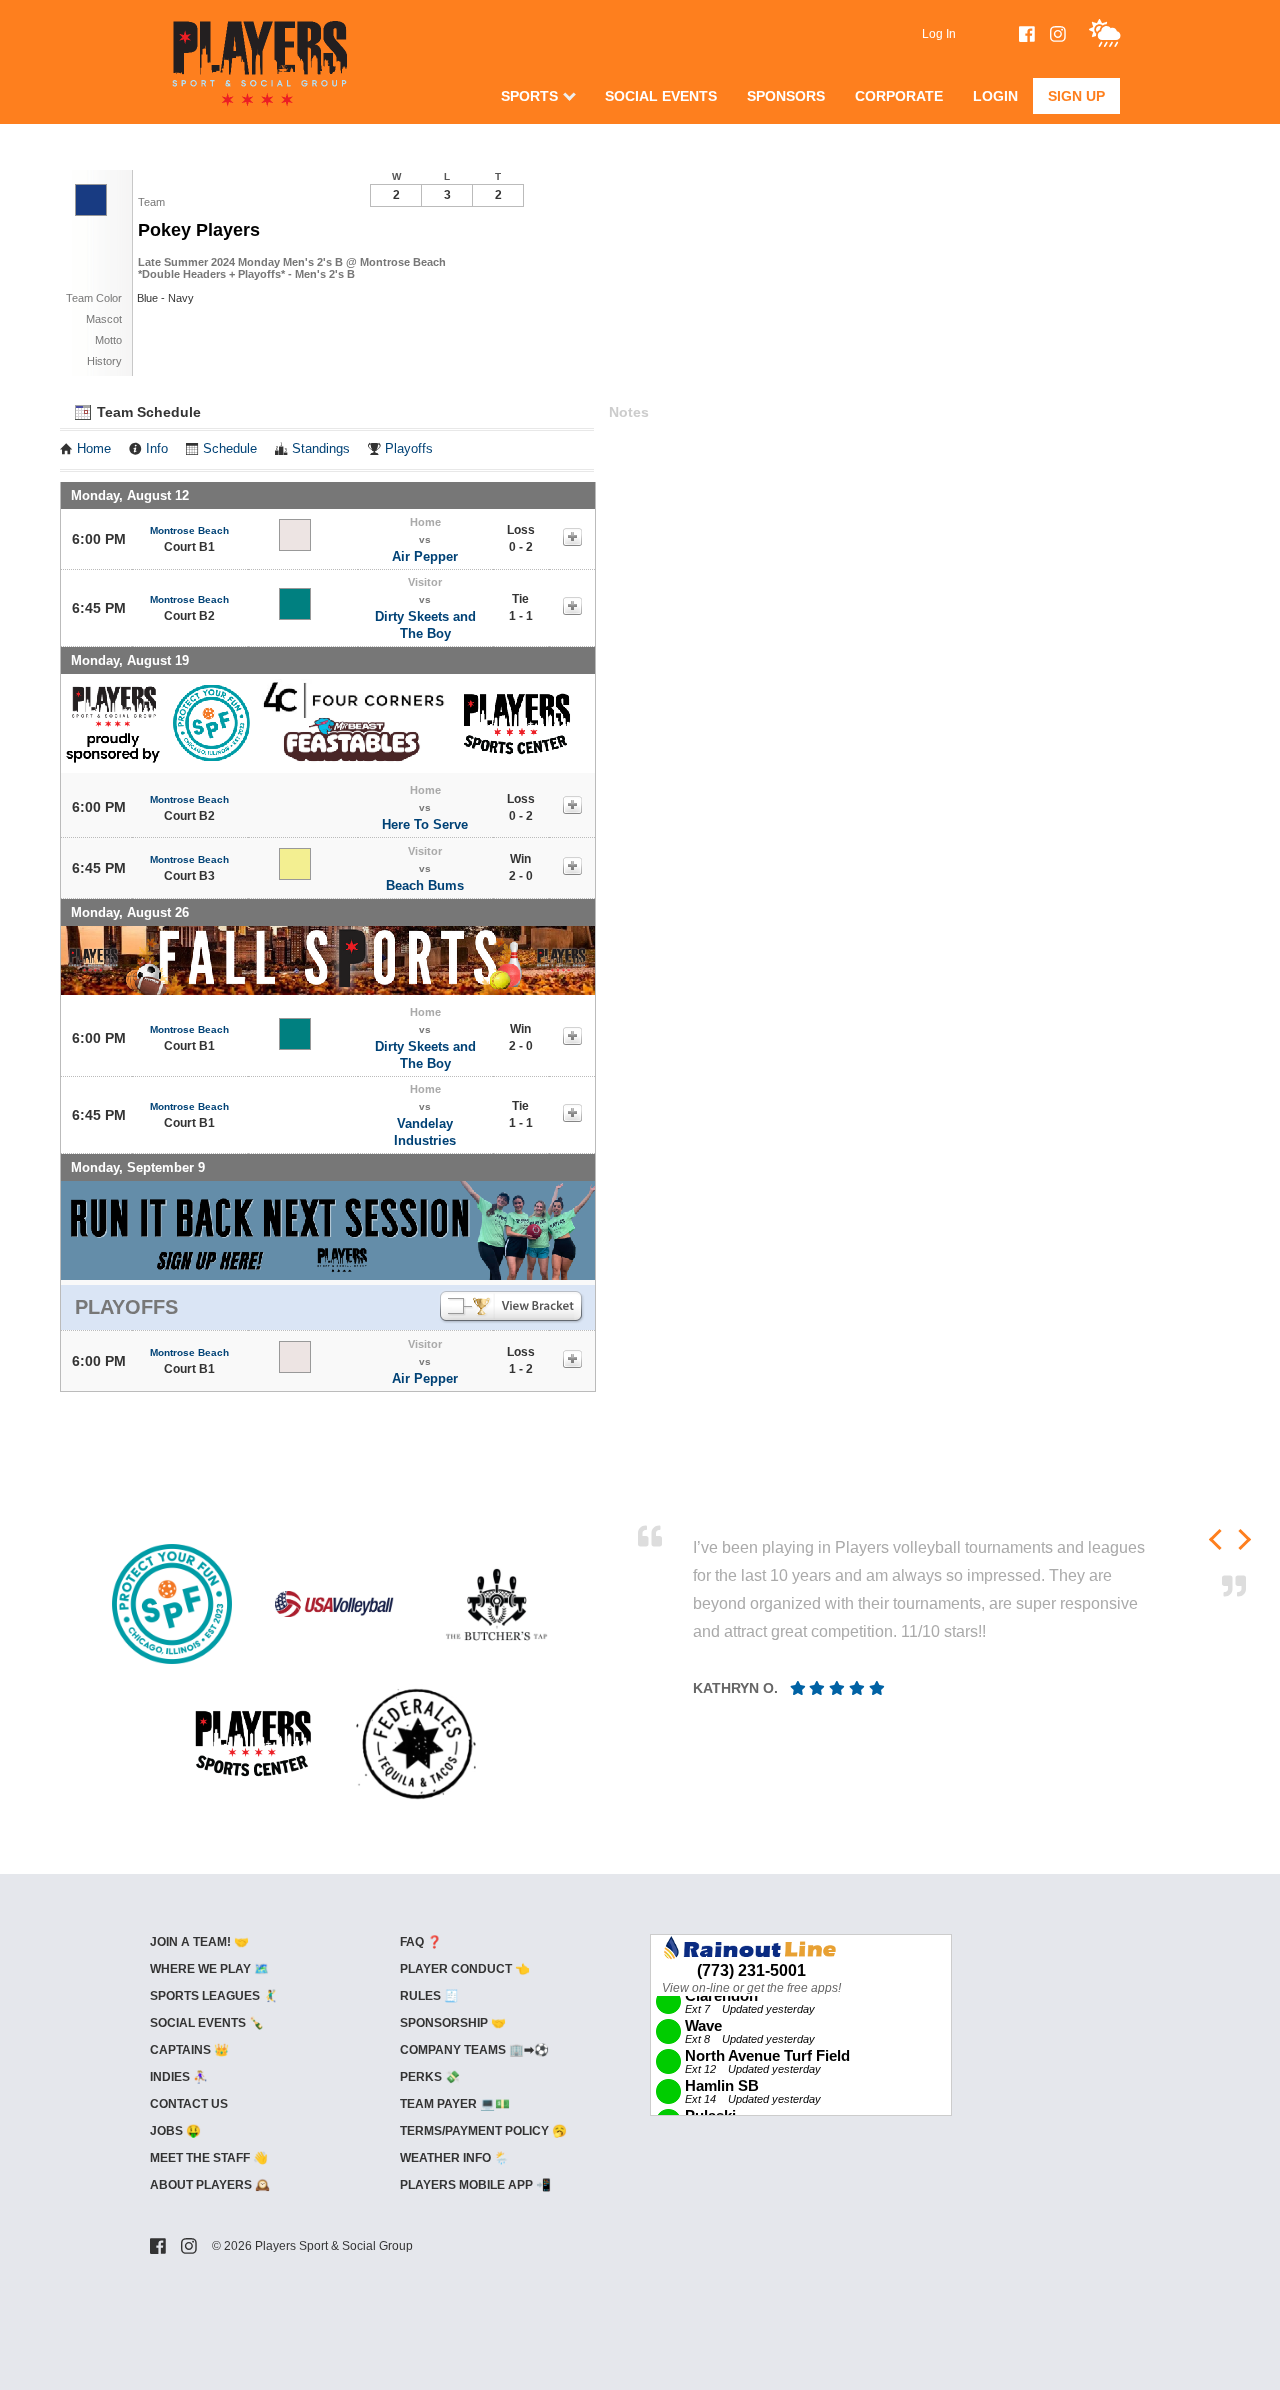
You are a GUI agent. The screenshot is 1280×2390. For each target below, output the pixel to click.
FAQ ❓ (421, 1942)
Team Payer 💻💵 (455, 2104)
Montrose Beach (189, 530)
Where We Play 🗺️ (209, 1969)
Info (157, 449)
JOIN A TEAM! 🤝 (199, 1942)
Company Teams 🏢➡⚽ (474, 2050)
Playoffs (409, 449)
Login (995, 96)
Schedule (230, 449)
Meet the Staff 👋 (209, 2158)
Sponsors (786, 96)
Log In (939, 34)
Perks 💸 (430, 2077)
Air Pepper (425, 556)
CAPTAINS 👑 (189, 2050)
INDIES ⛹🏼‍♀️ (179, 2077)
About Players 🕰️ (210, 2185)
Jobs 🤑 (175, 2131)
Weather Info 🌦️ (454, 2158)
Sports (529, 96)
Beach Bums (425, 885)
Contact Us (189, 2104)
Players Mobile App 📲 (475, 2185)
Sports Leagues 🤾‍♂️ (214, 1996)
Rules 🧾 (429, 1996)
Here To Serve (425, 824)
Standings (321, 449)
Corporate (899, 96)
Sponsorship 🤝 (453, 2023)
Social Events (661, 96)
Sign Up (1076, 96)
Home (94, 449)
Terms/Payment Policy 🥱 (483, 2131)
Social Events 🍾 (207, 2023)
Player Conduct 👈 (465, 1969)
